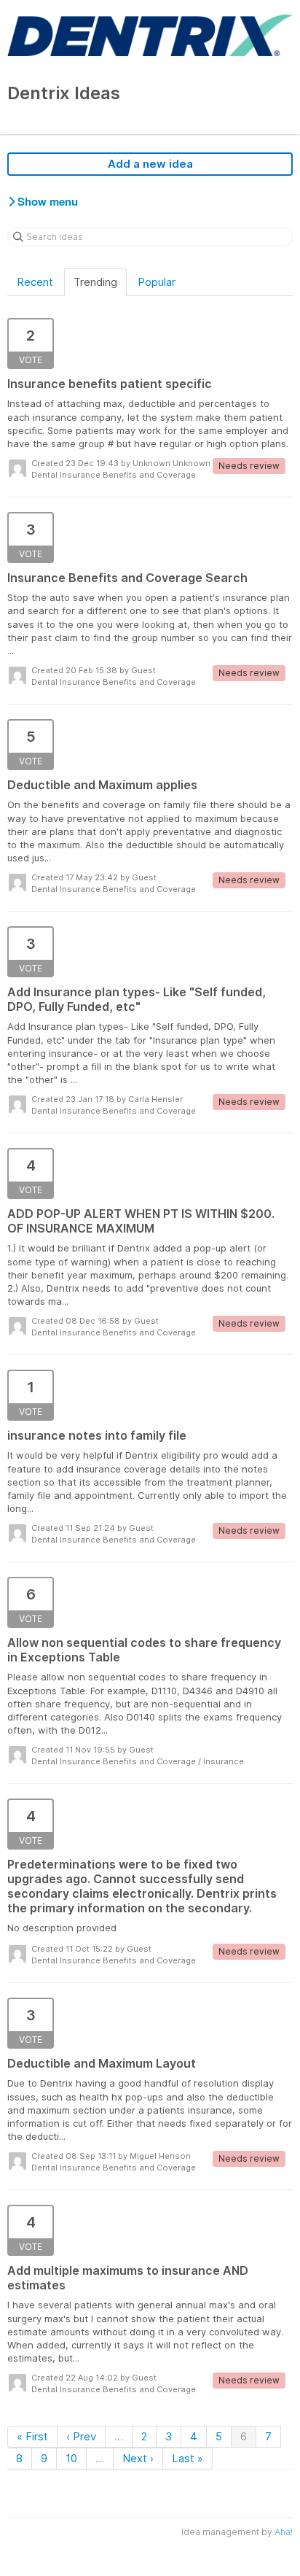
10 (71, 2458)
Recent (35, 282)
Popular (157, 282)
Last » (187, 2458)
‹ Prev (81, 2436)
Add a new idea (150, 164)
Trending (95, 282)
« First (32, 2436)
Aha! (284, 2532)
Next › (138, 2458)
